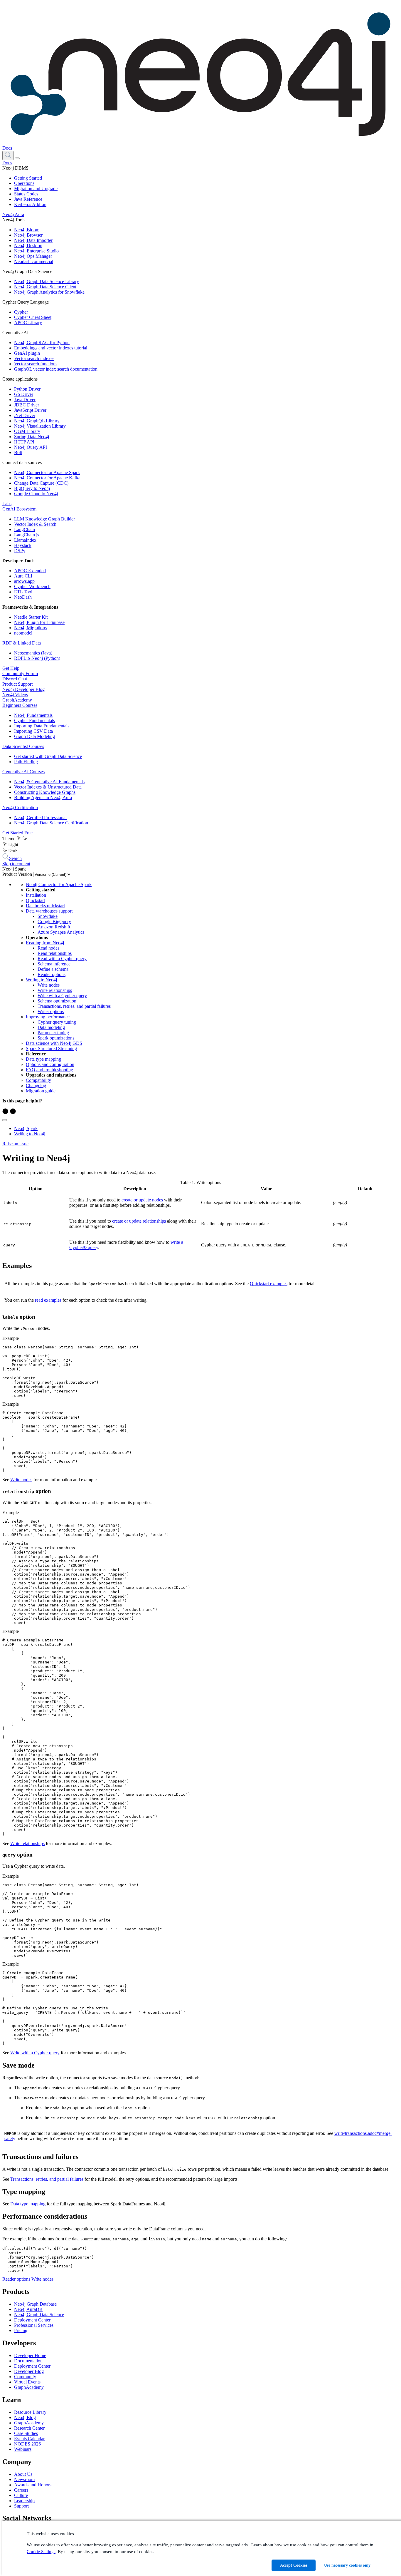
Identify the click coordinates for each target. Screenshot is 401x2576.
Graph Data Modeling (34, 736)
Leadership (24, 2501)
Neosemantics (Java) (33, 653)
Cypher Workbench (32, 586)
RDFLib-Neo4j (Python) (37, 658)
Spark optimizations (56, 1038)
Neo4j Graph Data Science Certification (51, 823)
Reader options (52, 974)
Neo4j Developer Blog (23, 689)
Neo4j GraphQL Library (37, 421)
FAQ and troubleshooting (49, 1070)
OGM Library (27, 431)
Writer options (51, 1011)
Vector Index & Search (35, 524)
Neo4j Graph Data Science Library (47, 281)
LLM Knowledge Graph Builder (44, 519)
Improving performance (48, 1017)
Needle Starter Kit (31, 617)
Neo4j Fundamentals (33, 715)
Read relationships (55, 953)
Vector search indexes (34, 358)
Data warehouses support (49, 911)
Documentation (28, 2361)
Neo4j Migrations (30, 628)
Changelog (36, 1086)
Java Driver (25, 400)
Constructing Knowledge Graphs (45, 792)
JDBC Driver (27, 405)
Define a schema (53, 969)
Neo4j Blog (25, 2417)
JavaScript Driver (30, 410)
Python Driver (27, 389)
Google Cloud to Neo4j (36, 494)
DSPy (20, 551)
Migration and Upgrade (36, 189)
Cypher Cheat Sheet (33, 317)
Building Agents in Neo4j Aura (43, 797)
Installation (36, 895)
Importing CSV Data (33, 731)
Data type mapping (43, 1059)
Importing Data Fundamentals (42, 726)
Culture (21, 2495)
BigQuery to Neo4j (32, 488)
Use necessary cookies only (347, 2565)
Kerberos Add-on (30, 204)
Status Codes (26, 194)
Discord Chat (15, 679)
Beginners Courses (20, 705)
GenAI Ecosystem (19, 509)
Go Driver (24, 394)
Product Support (17, 684)
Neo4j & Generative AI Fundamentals (49, 782)
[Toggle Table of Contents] (5, 1120)
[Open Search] (8, 155)
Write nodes (49, 985)
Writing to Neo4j (41, 980)
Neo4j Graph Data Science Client (45, 287)
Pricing (21, 2330)
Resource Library (30, 2412)
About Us (23, 2474)
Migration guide (41, 1091)
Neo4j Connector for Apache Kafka (47, 478)
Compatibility (38, 1080)
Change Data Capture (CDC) (41, 483)
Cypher (21, 312)
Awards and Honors (33, 2485)
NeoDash (23, 597)
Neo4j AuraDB (28, 2309)
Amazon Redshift (54, 927)
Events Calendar (29, 2439)
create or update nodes (142, 1200)
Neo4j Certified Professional (40, 817)
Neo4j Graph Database (35, 2304)
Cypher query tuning (57, 1022)
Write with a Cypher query (62, 996)
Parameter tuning (53, 1033)
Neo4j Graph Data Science (39, 2315)
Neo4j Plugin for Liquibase (39, 622)
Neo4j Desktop (28, 246)
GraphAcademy (17, 700)
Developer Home (30, 2355)
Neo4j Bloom (27, 230)
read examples (48, 1300)
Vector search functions (36, 364)
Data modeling (51, 1027)
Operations (24, 183)
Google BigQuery (54, 922)
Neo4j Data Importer (33, 240)
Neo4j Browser (28, 235)
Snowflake (48, 916)
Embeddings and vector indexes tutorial (51, 348)
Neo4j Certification (20, 807)
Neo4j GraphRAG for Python (42, 343)
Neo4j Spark (26, 1128)
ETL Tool (23, 592)
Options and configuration (50, 1064)
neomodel (23, 633)
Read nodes (48, 948)
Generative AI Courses (23, 772)
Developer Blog (29, 2371)
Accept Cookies (294, 2565)
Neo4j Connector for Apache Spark (47, 472)
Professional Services (34, 2325)
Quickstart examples (269, 1284)
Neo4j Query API (31, 447)
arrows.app (24, 581)
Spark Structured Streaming (51, 1048)
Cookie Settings (41, 2552)
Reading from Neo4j (45, 943)
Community (25, 2377)
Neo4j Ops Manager (33, 256)
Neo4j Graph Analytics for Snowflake (49, 292)
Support (21, 2506)
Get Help (11, 668)
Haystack (23, 545)
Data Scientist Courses (23, 746)
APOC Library (28, 323)
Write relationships (55, 990)
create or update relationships (139, 1221)
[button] (8, 155)
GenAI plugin (27, 353)
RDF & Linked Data (22, 643)
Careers (21, 2490)
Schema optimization (57, 1001)
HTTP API (24, 442)
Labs (7, 504)
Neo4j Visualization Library (40, 426)
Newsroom (24, 2479)
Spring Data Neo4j (32, 437)
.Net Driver (25, 415)
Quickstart (35, 900)
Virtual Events (27, 2382)
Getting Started (28, 178)
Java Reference (28, 199)
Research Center (29, 2428)
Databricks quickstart (45, 906)
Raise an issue (15, 1144)
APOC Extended (30, 571)
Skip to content (16, 864)
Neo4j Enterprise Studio (36, 251)
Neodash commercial (34, 261)
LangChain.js (27, 535)
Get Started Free (17, 833)
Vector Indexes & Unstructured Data (48, 787)
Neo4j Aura (13, 214)
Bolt (18, 452)
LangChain (25, 529)
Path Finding (26, 762)
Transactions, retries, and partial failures (74, 1006)
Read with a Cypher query (62, 959)
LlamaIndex (25, 540)
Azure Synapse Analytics (61, 932)
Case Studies (26, 2433)
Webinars (23, 2449)
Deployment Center (32, 2320)
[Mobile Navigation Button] (17, 158)
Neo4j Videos (15, 695)
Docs (7, 148)
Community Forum (20, 673)
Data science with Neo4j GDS (54, 1043)
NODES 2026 (27, 2444)
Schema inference (54, 964)
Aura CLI (23, 576)
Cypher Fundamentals (34, 720)
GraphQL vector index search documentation (56, 369)
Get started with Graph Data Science (48, 756)
